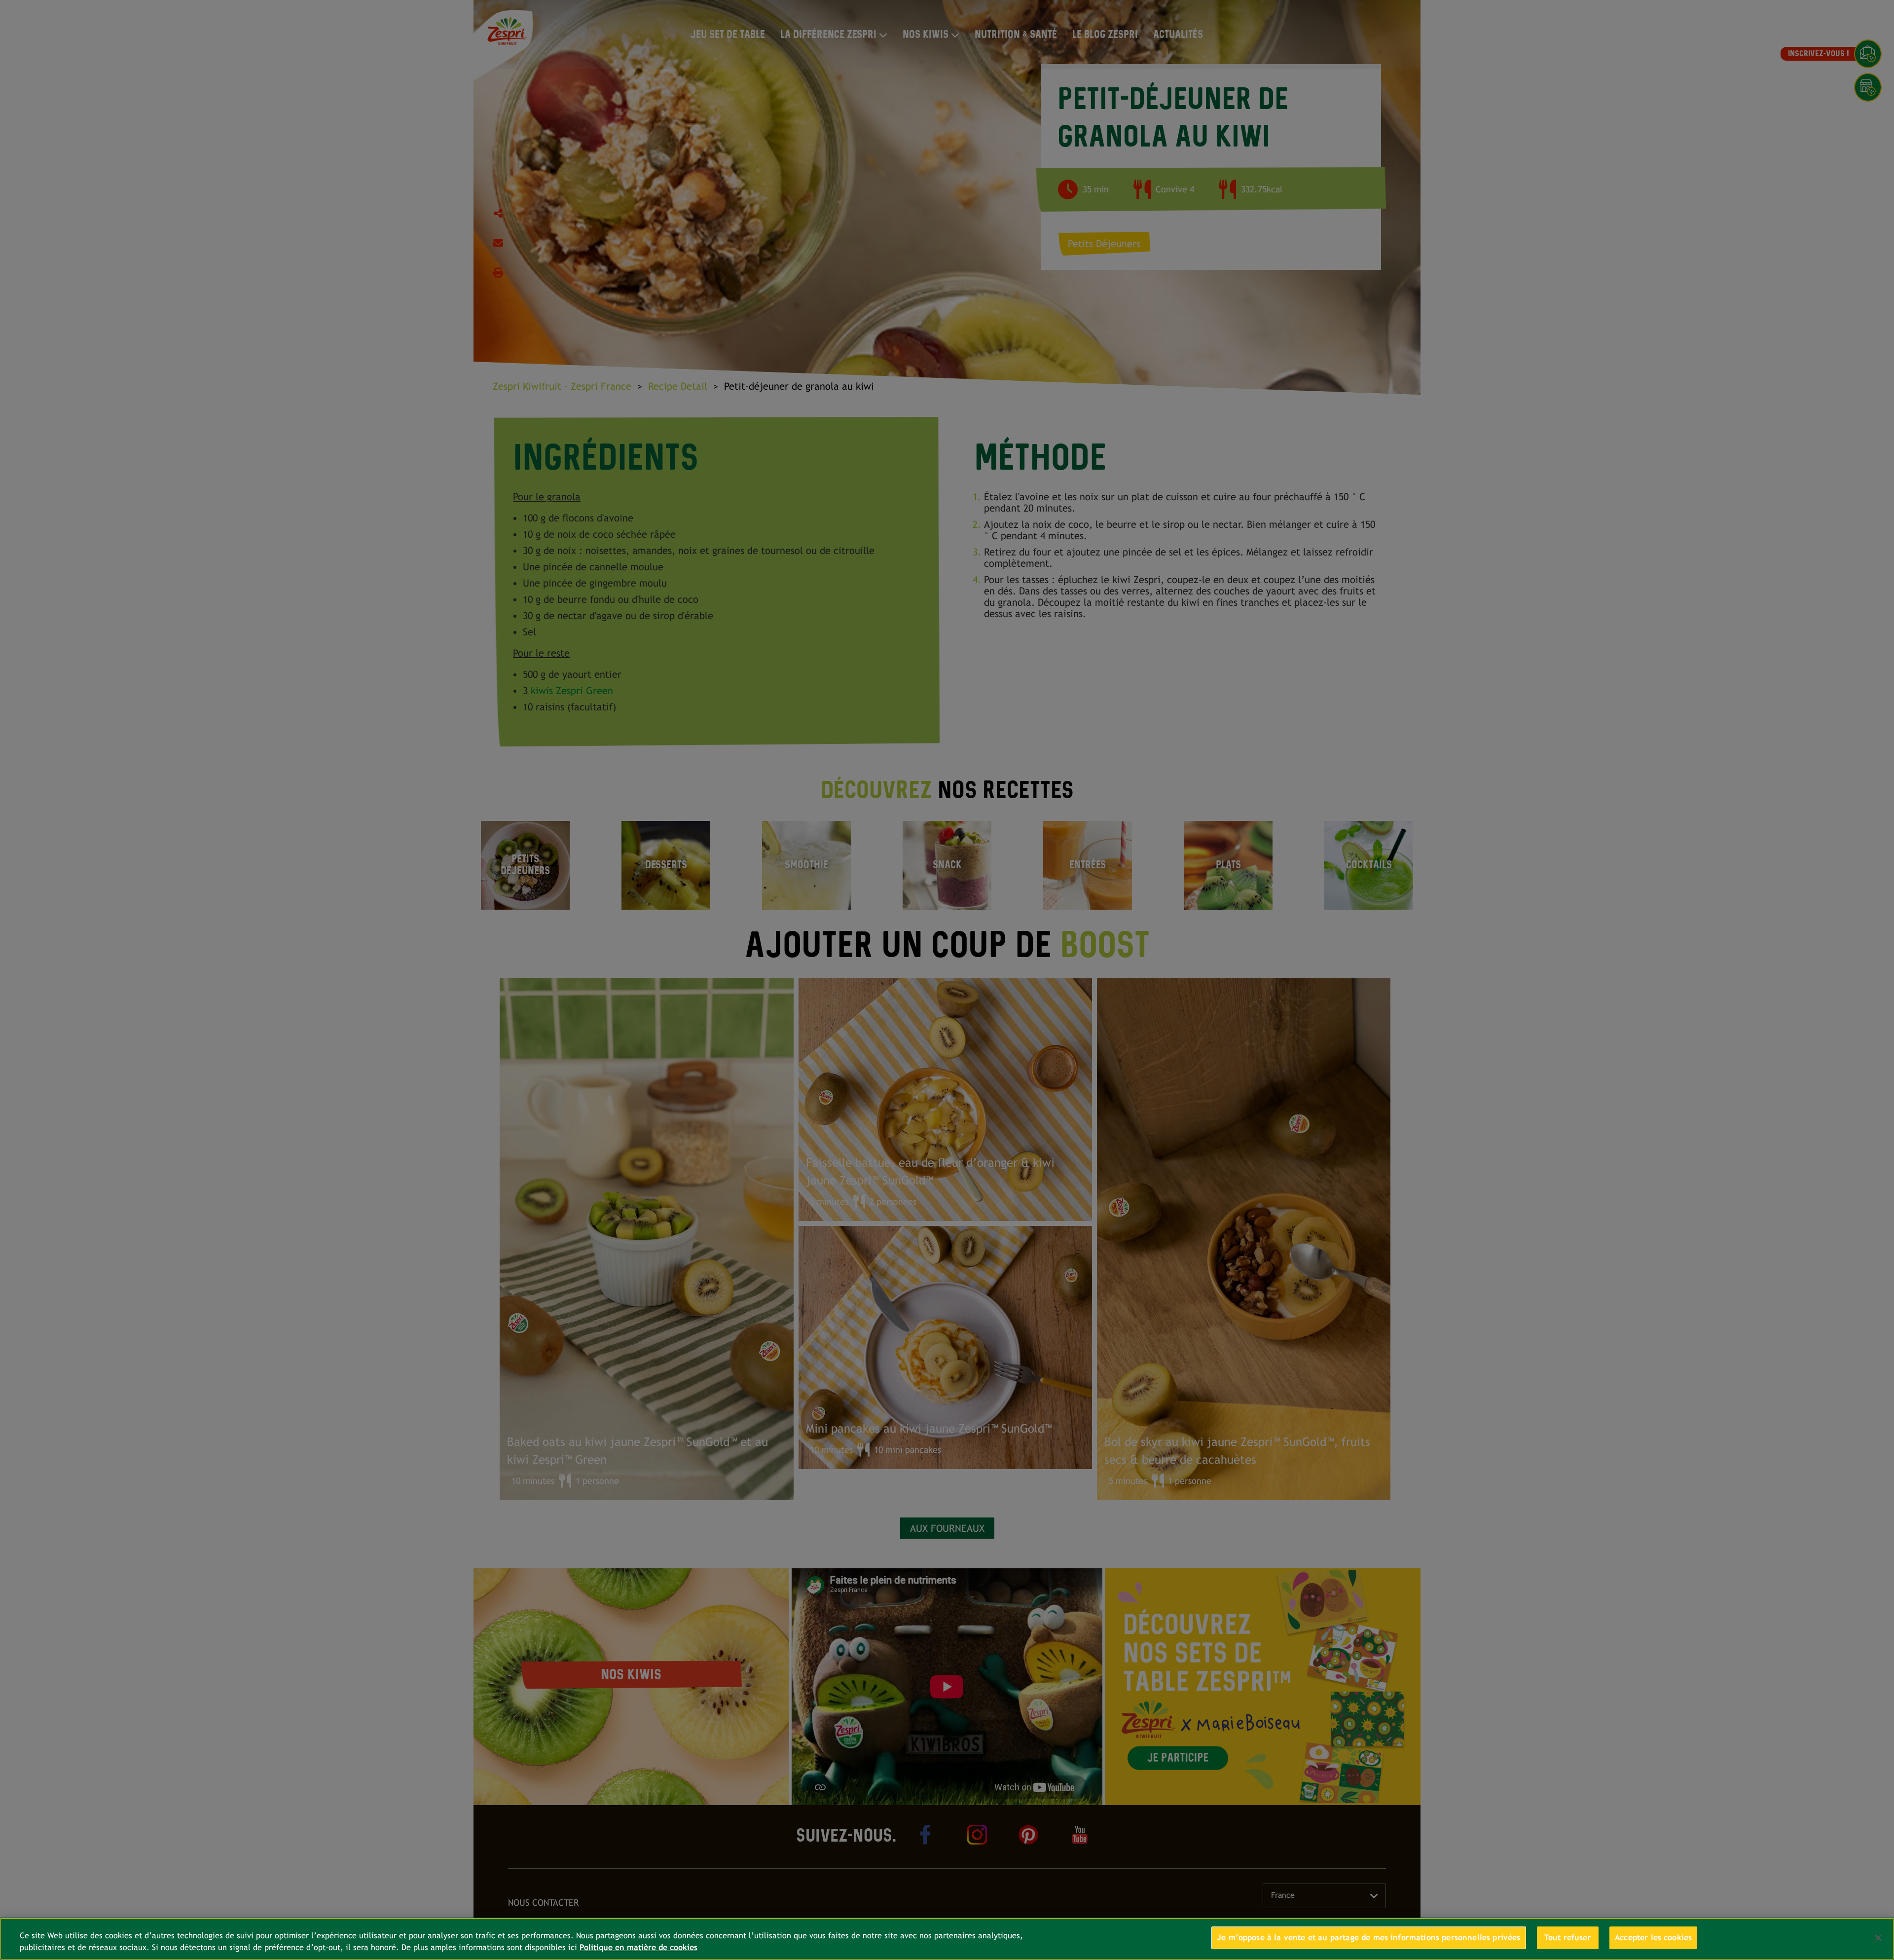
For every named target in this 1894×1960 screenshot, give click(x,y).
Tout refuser (1568, 1938)
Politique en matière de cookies (638, 1947)
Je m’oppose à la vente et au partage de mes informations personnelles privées (1369, 1938)
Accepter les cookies (1653, 1938)
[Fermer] (1878, 1938)
